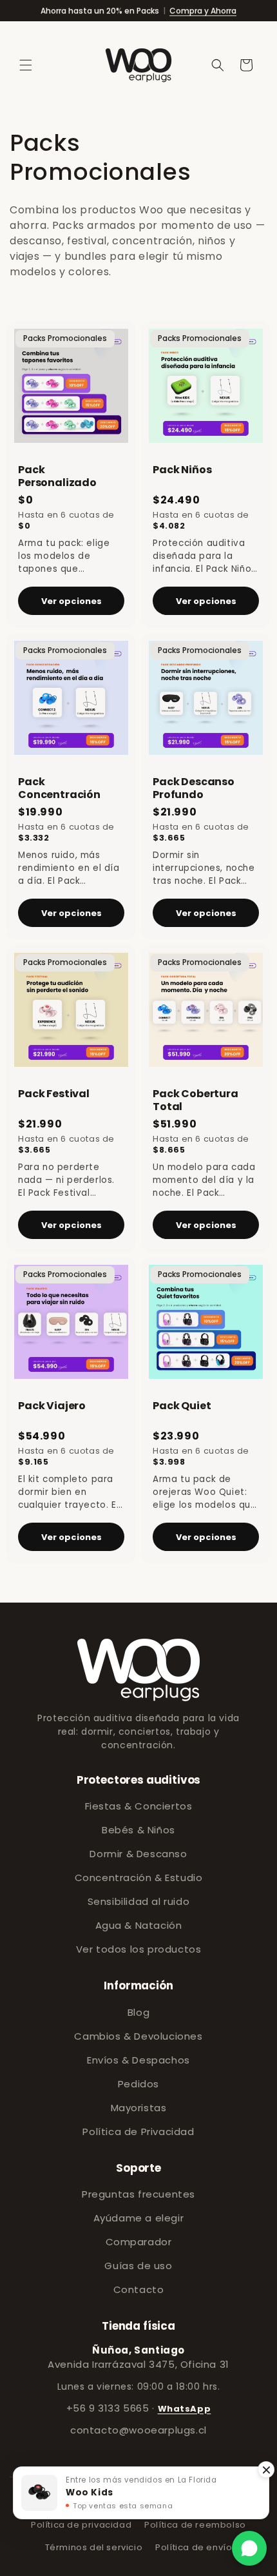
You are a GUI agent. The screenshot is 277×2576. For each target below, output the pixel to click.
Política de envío (194, 2547)
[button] (26, 65)
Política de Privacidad (138, 2132)
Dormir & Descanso (138, 1854)
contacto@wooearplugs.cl (138, 2430)
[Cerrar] (266, 2470)
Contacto (139, 2289)
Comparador (139, 2242)
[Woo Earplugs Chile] (138, 1670)
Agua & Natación (139, 1925)
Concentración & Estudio (139, 1878)
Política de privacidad (81, 2525)
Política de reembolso (195, 2525)
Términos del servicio (94, 2547)
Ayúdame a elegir (139, 2218)
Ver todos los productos (139, 1949)
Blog (138, 2012)
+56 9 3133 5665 (108, 2408)
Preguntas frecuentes (138, 2194)
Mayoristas (139, 2108)
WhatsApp (185, 2409)
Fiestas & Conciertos (139, 1806)
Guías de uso (138, 2266)
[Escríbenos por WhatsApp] (249, 2548)
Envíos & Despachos (138, 2060)
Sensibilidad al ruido (139, 1901)
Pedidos (138, 2084)
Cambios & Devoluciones (138, 2036)
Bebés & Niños (138, 1830)
